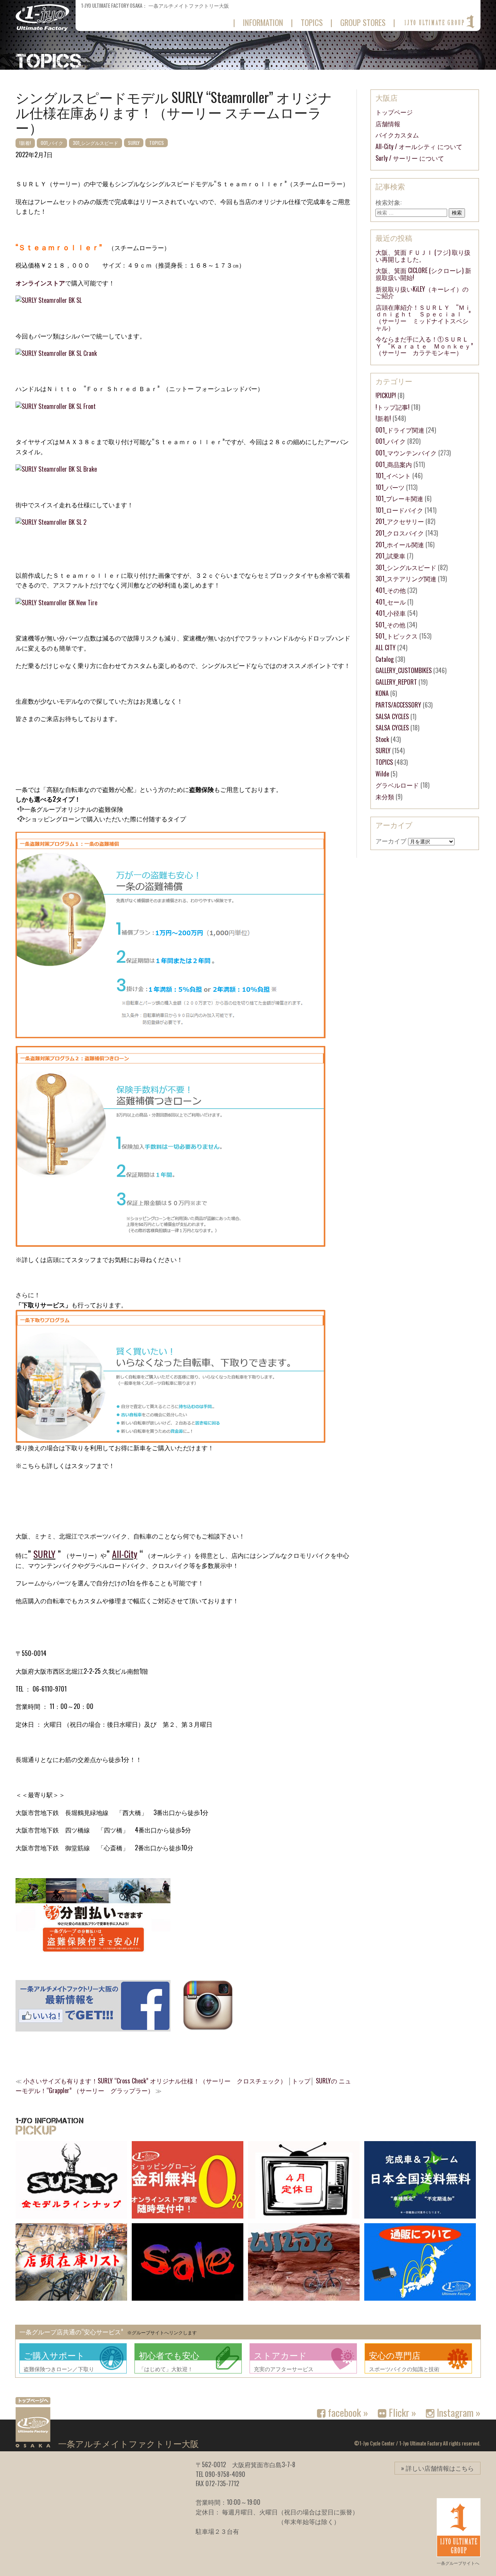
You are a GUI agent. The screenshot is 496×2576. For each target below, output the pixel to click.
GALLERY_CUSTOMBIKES (404, 670)
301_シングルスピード (96, 143)
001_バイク (52, 143)
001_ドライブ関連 (400, 430)
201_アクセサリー (400, 521)
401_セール (391, 602)
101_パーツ (390, 487)
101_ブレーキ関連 (399, 498)
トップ (301, 2081)
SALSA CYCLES (392, 716)
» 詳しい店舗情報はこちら (437, 2468)
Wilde (382, 774)
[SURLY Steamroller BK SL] (49, 300)
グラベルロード (397, 785)
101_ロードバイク (399, 510)
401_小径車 (391, 613)
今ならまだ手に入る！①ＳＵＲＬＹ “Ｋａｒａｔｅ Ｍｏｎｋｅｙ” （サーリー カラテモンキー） (427, 346)
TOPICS (157, 143)
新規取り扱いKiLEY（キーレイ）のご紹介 (422, 292)
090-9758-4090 (225, 2474)
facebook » (347, 2412)
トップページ (394, 112)
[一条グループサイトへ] (439, 22)
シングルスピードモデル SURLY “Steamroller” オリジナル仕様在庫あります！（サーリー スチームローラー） (174, 112)
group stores (363, 22)
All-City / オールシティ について (419, 146)
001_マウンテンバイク (406, 453)
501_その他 (390, 625)
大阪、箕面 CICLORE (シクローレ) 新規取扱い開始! (423, 274)
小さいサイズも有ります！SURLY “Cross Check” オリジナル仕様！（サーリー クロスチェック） (155, 2081)
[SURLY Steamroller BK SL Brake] (56, 469)
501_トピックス (397, 636)
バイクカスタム (397, 135)
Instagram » (457, 2412)
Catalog (385, 659)
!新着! (25, 143)
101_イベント (393, 476)
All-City (125, 1554)
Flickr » (401, 2412)
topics (312, 22)
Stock (382, 739)
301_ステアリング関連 (406, 579)
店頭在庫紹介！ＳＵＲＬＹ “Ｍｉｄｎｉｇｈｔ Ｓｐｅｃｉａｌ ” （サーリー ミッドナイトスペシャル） (426, 317)
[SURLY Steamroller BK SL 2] (51, 522)
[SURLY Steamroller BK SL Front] (56, 406)
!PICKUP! (386, 395)
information (263, 22)
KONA (382, 693)
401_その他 (391, 590)
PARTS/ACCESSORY (398, 705)
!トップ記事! (393, 407)
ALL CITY (386, 647)
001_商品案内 (394, 464)
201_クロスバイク (400, 533)
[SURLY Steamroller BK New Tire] (56, 603)
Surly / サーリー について (410, 158)
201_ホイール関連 (400, 544)
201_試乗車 (390, 556)
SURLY (134, 143)
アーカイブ (391, 841)
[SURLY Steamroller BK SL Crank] (56, 353)
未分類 (385, 797)
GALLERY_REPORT (396, 682)
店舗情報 (388, 124)
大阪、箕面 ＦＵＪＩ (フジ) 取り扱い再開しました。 (423, 256)
